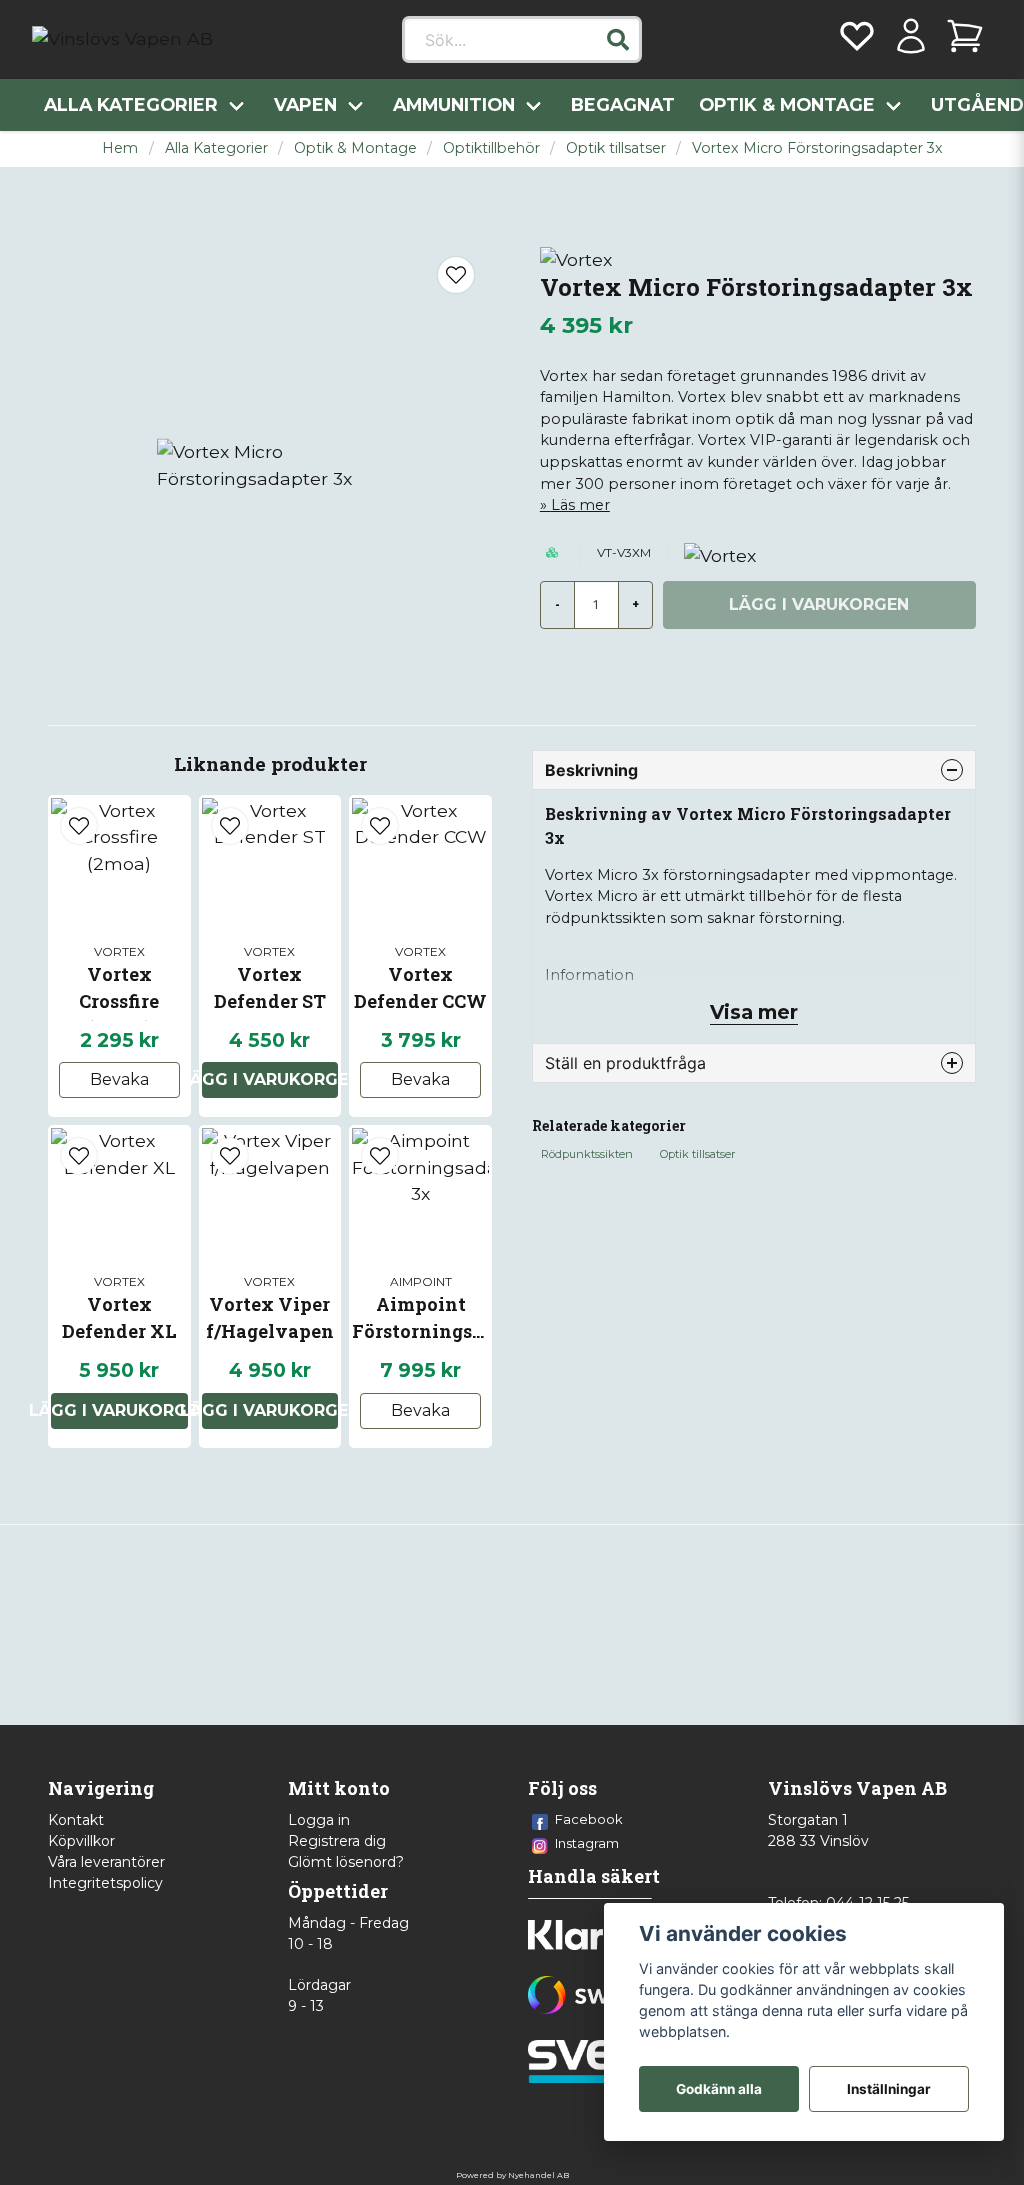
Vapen (305, 104)
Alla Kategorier (131, 104)
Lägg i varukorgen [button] (270, 1079)
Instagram (587, 1843)
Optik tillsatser (616, 148)
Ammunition (454, 104)
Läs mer (580, 505)
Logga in (319, 1820)
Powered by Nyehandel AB (512, 2175)
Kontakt (76, 1820)
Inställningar (889, 2089)
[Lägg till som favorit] (857, 36)
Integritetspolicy (105, 1883)
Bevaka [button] (119, 1079)
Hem (120, 148)
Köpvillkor (81, 1841)
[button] (618, 40)
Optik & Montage (787, 104)
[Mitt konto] (911, 36)
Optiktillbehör (491, 148)
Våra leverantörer (106, 1862)
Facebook (589, 1819)
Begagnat (623, 104)
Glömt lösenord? (346, 1862)
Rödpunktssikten (587, 1154)
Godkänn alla (719, 2089)
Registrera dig (337, 1841)
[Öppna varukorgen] (965, 36)
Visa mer (754, 1012)
